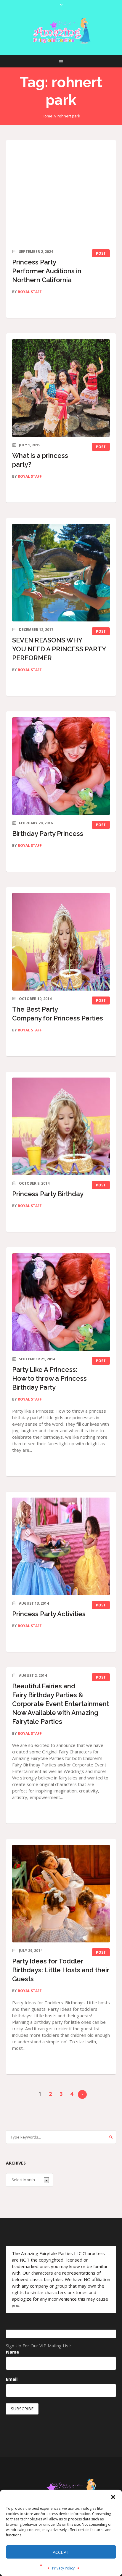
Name (12, 2352)
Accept (61, 2552)
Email (12, 2379)
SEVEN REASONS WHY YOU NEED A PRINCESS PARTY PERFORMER (59, 649)
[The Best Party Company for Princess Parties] (61, 942)
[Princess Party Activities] (61, 1546)
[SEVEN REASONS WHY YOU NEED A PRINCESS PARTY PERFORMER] (61, 573)
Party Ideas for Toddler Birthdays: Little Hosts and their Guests (61, 1970)
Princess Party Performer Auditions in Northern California (47, 271)
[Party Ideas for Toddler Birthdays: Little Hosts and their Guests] (61, 1894)
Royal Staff (30, 292)
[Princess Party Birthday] (61, 1126)
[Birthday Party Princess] (61, 766)
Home (47, 116)
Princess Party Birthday (48, 1194)
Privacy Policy (63, 2568)
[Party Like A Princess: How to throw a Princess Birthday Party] (61, 1302)
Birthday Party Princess (48, 834)
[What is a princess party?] (61, 388)
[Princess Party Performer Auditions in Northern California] (61, 195)
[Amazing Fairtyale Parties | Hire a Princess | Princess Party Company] (61, 31)
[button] (113, 2497)
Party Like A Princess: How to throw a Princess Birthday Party (49, 1378)
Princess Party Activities (49, 1614)
